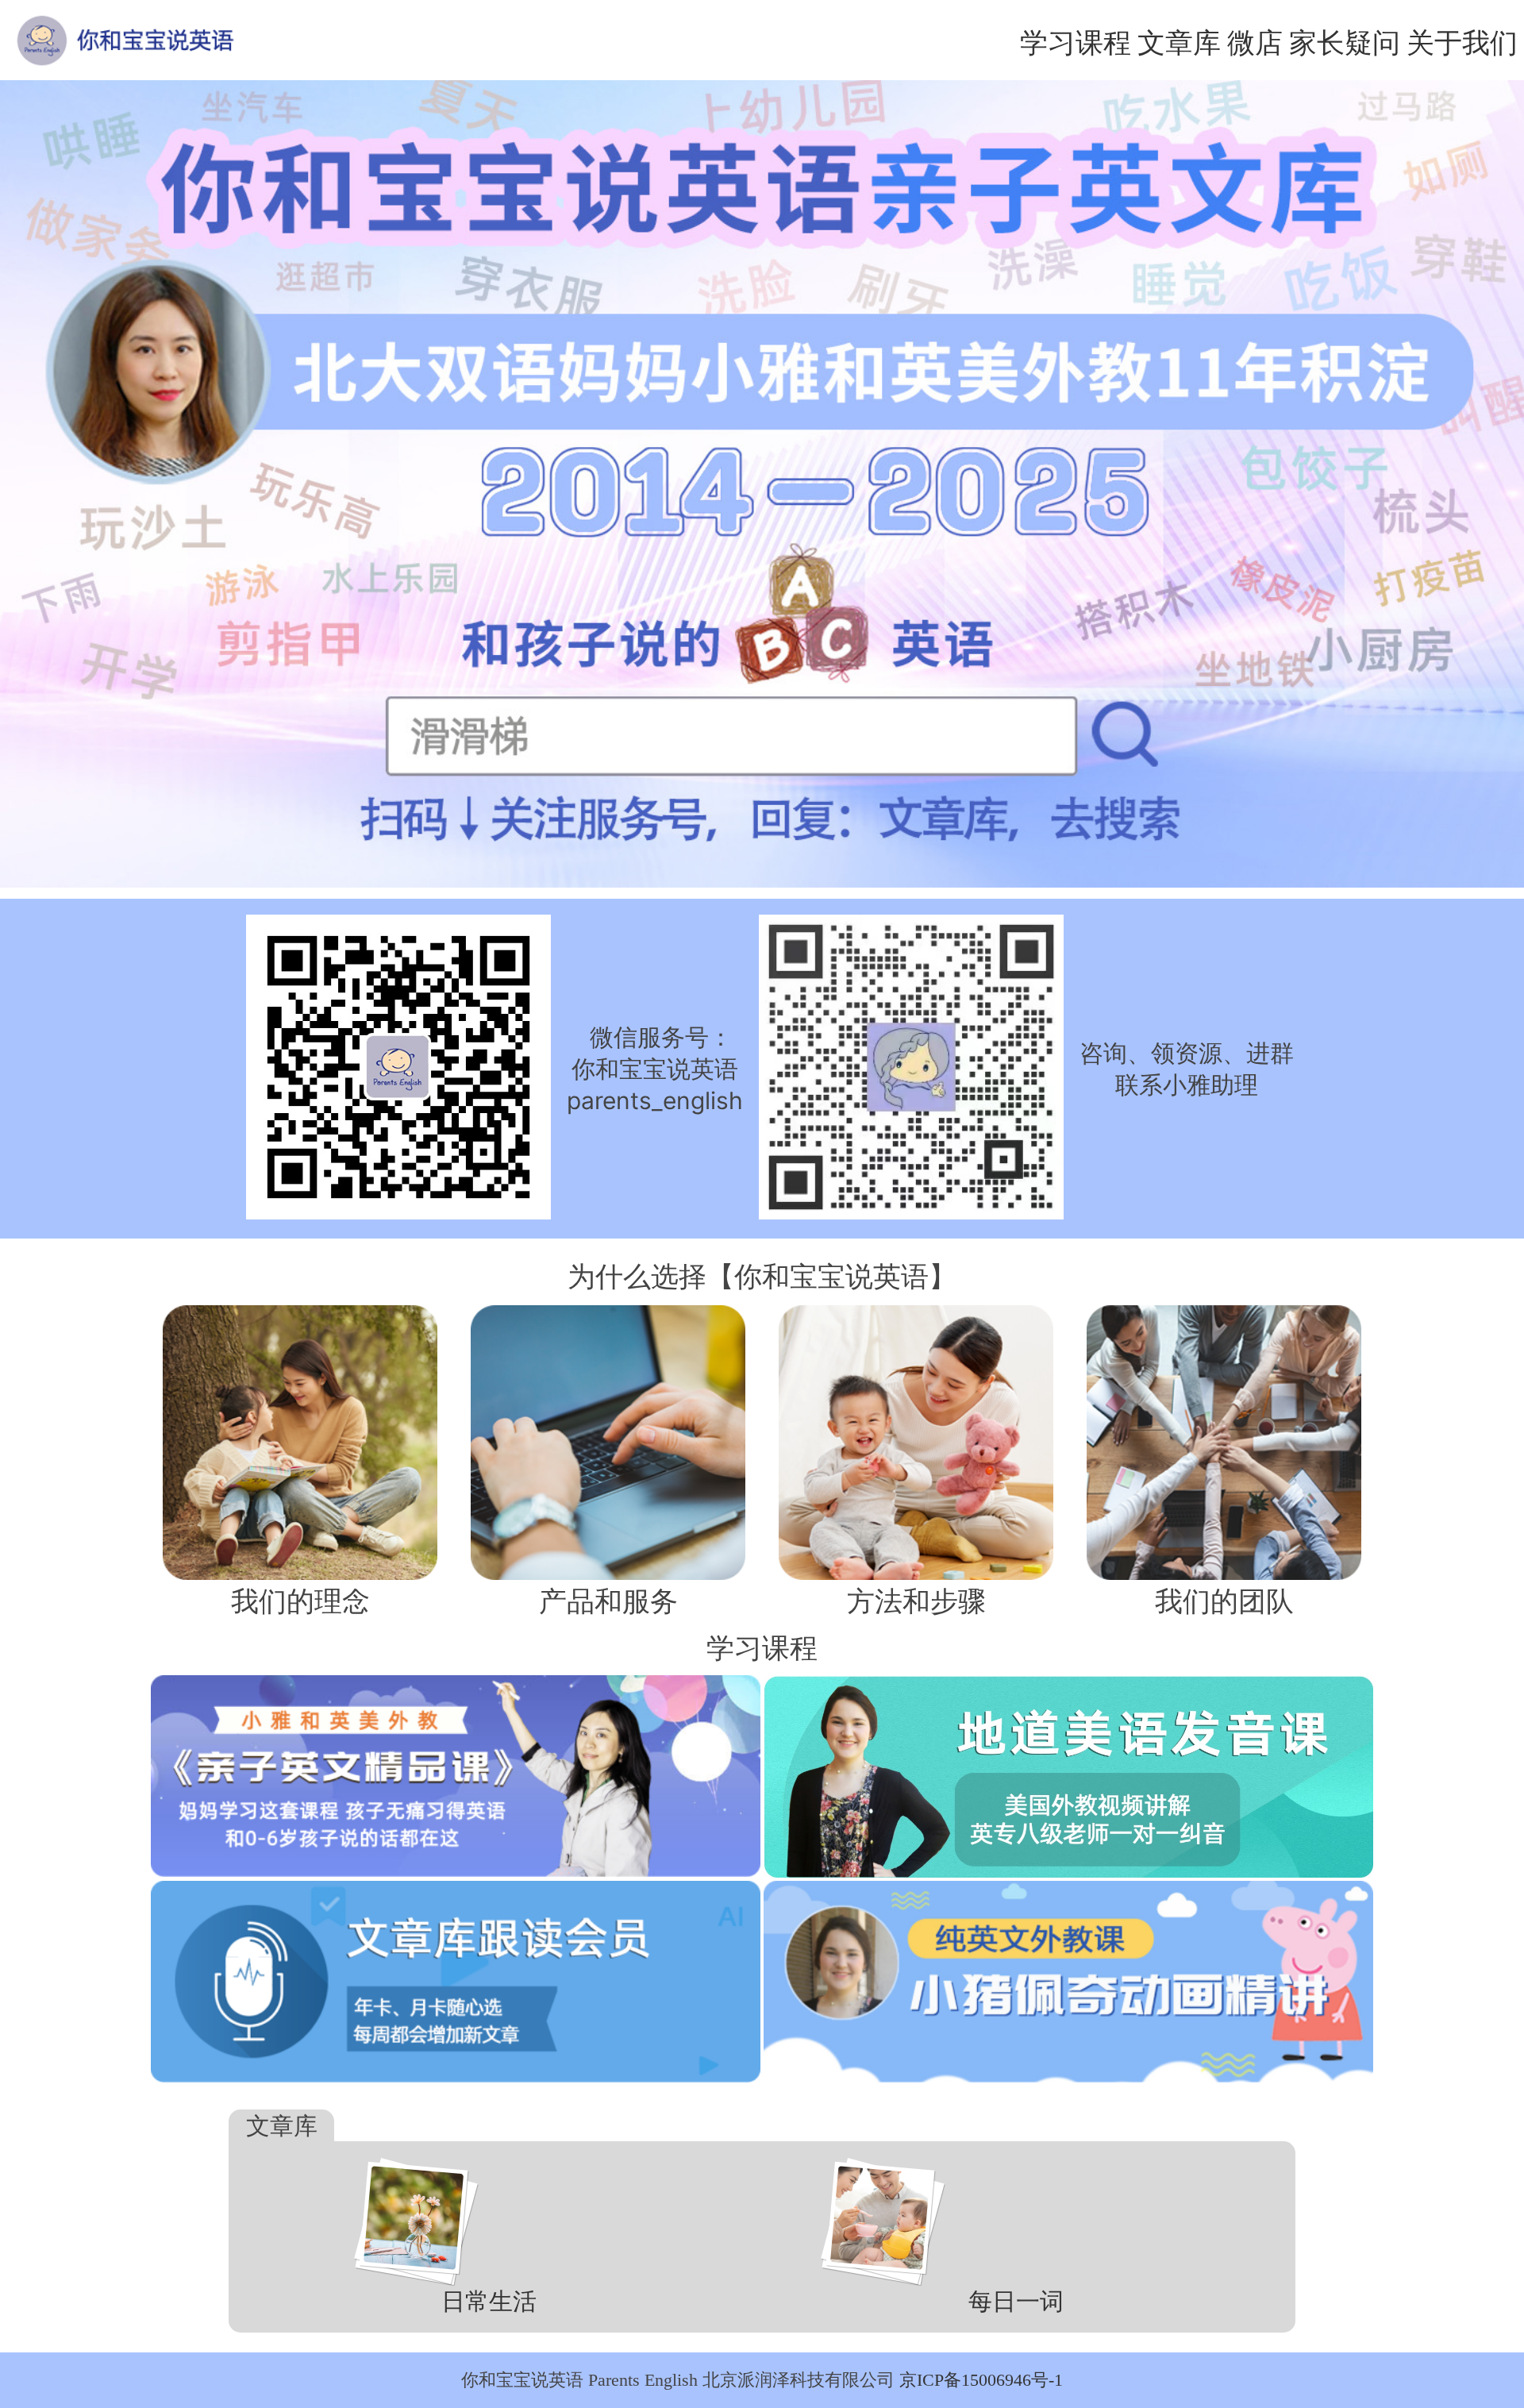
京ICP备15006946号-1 (981, 2380)
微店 (1255, 42)
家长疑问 (1345, 42)
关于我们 (1462, 42)
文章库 (1179, 42)
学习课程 (1076, 42)
